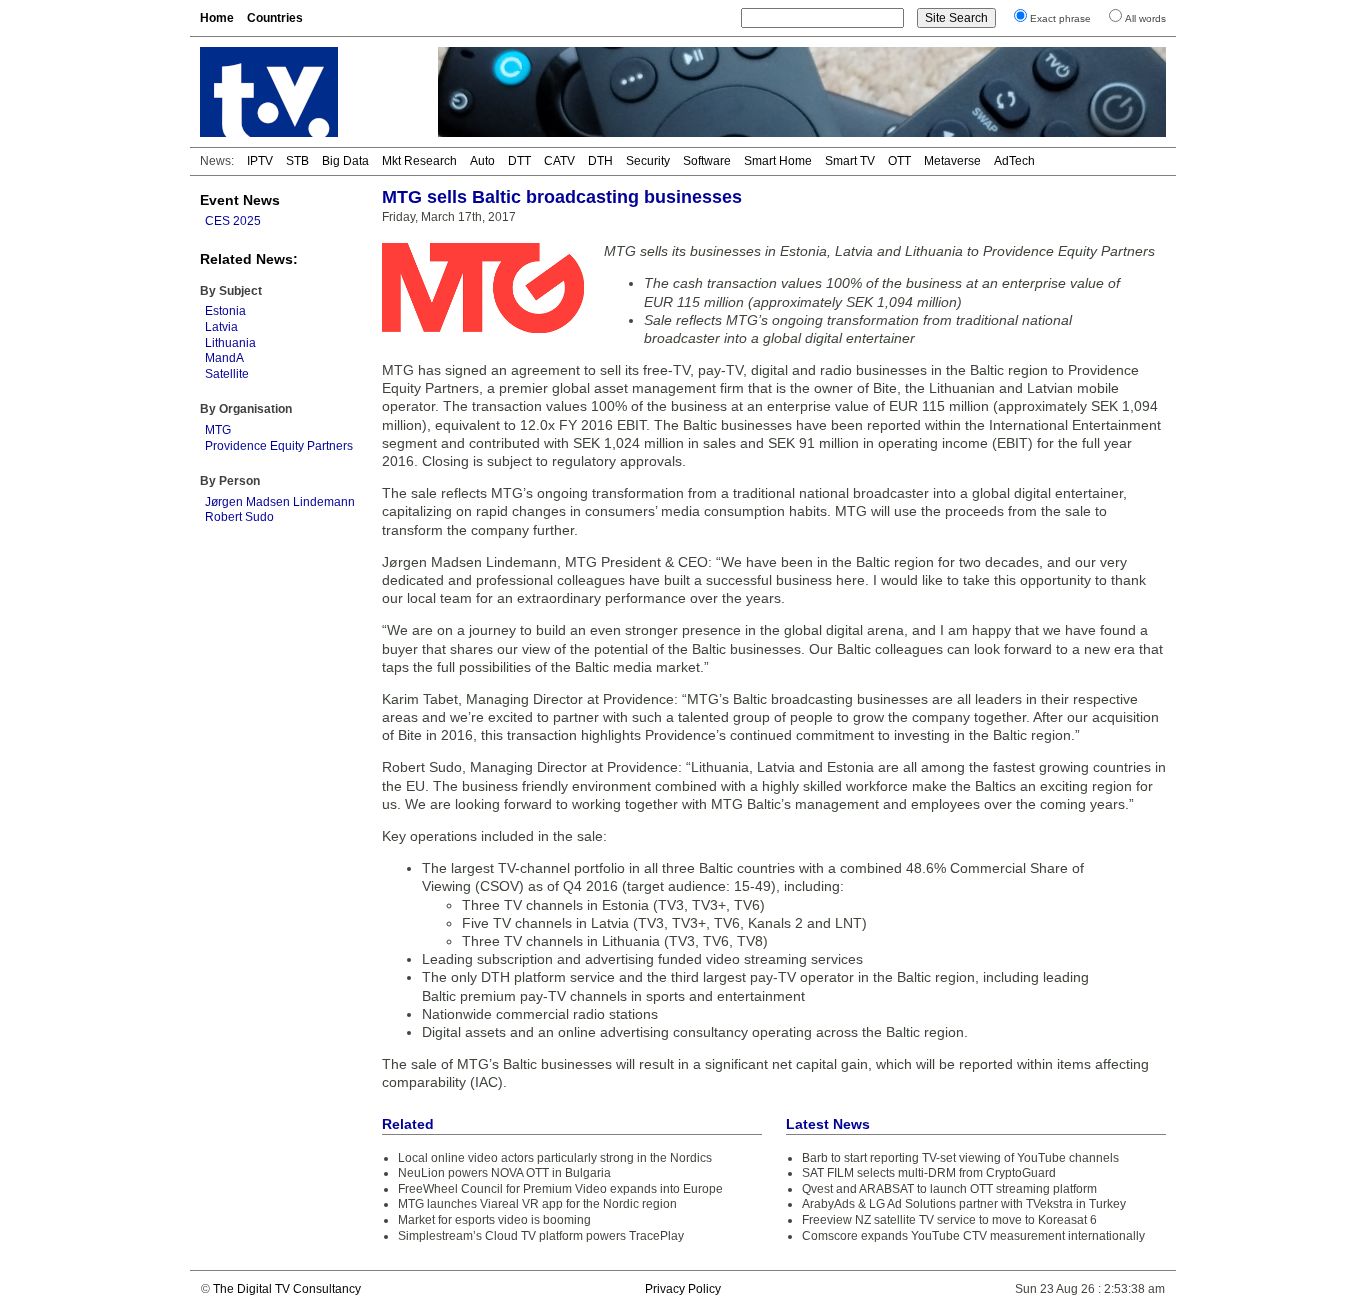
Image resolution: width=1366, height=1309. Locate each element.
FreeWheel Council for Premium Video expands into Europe (560, 1189)
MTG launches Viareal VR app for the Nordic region (537, 1204)
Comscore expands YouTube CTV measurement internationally (973, 1236)
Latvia (221, 327)
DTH (600, 161)
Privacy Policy (683, 1289)
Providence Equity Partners (279, 446)
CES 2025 (233, 221)
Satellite (227, 374)
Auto (482, 161)
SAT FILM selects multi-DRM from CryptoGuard (929, 1173)
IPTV (260, 161)
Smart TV (850, 161)
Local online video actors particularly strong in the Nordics (555, 1158)
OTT (899, 161)
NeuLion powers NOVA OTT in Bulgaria (504, 1173)
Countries (275, 18)
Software (707, 161)
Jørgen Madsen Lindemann (280, 502)
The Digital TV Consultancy (287, 1289)
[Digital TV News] (307, 92)
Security (648, 161)
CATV (559, 161)
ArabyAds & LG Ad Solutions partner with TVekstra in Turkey (964, 1204)
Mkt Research (419, 161)
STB (297, 161)
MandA (224, 358)
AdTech (1014, 161)
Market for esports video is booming (494, 1220)
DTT (519, 161)
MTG (218, 430)
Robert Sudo (239, 517)
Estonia (225, 311)
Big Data (345, 161)
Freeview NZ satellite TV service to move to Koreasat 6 (949, 1220)
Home (217, 18)
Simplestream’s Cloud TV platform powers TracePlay (541, 1236)
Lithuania (230, 343)
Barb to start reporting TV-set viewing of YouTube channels (960, 1158)
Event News (240, 200)
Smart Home (778, 161)
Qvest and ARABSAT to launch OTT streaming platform (949, 1189)
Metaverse (952, 161)
